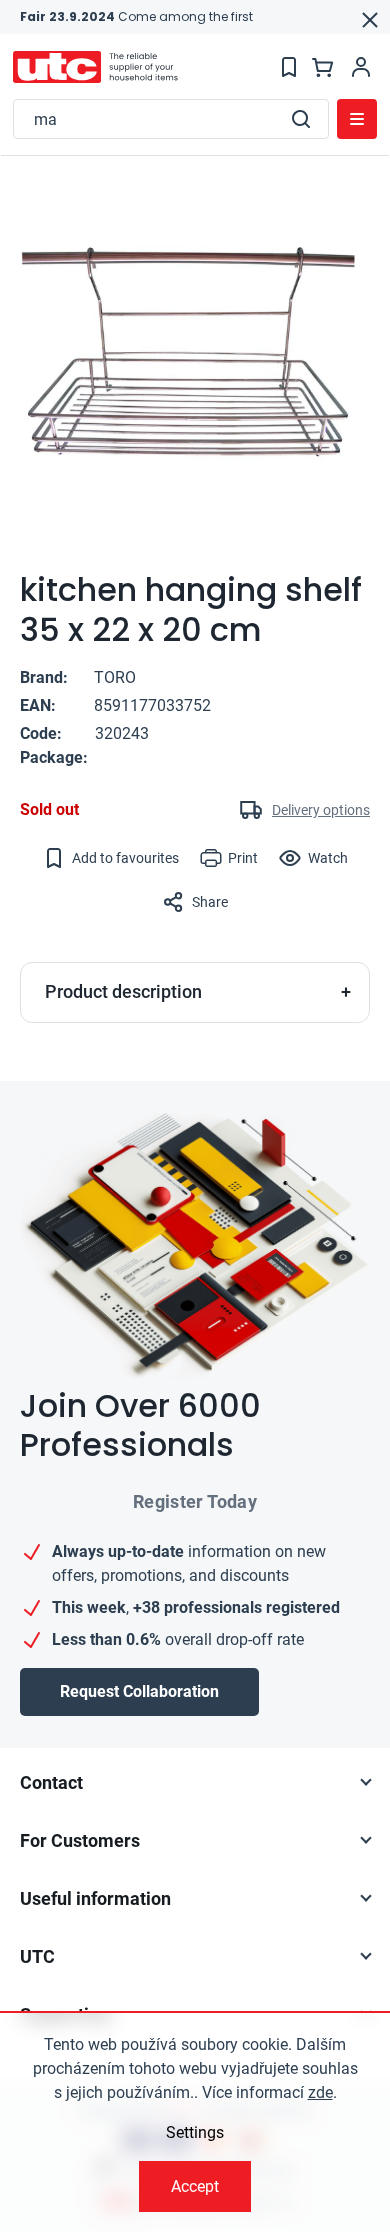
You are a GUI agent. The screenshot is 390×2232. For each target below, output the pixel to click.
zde (320, 2092)
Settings (195, 2132)
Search (301, 119)
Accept (195, 2186)
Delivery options (321, 810)
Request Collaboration (139, 1691)
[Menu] (357, 119)
